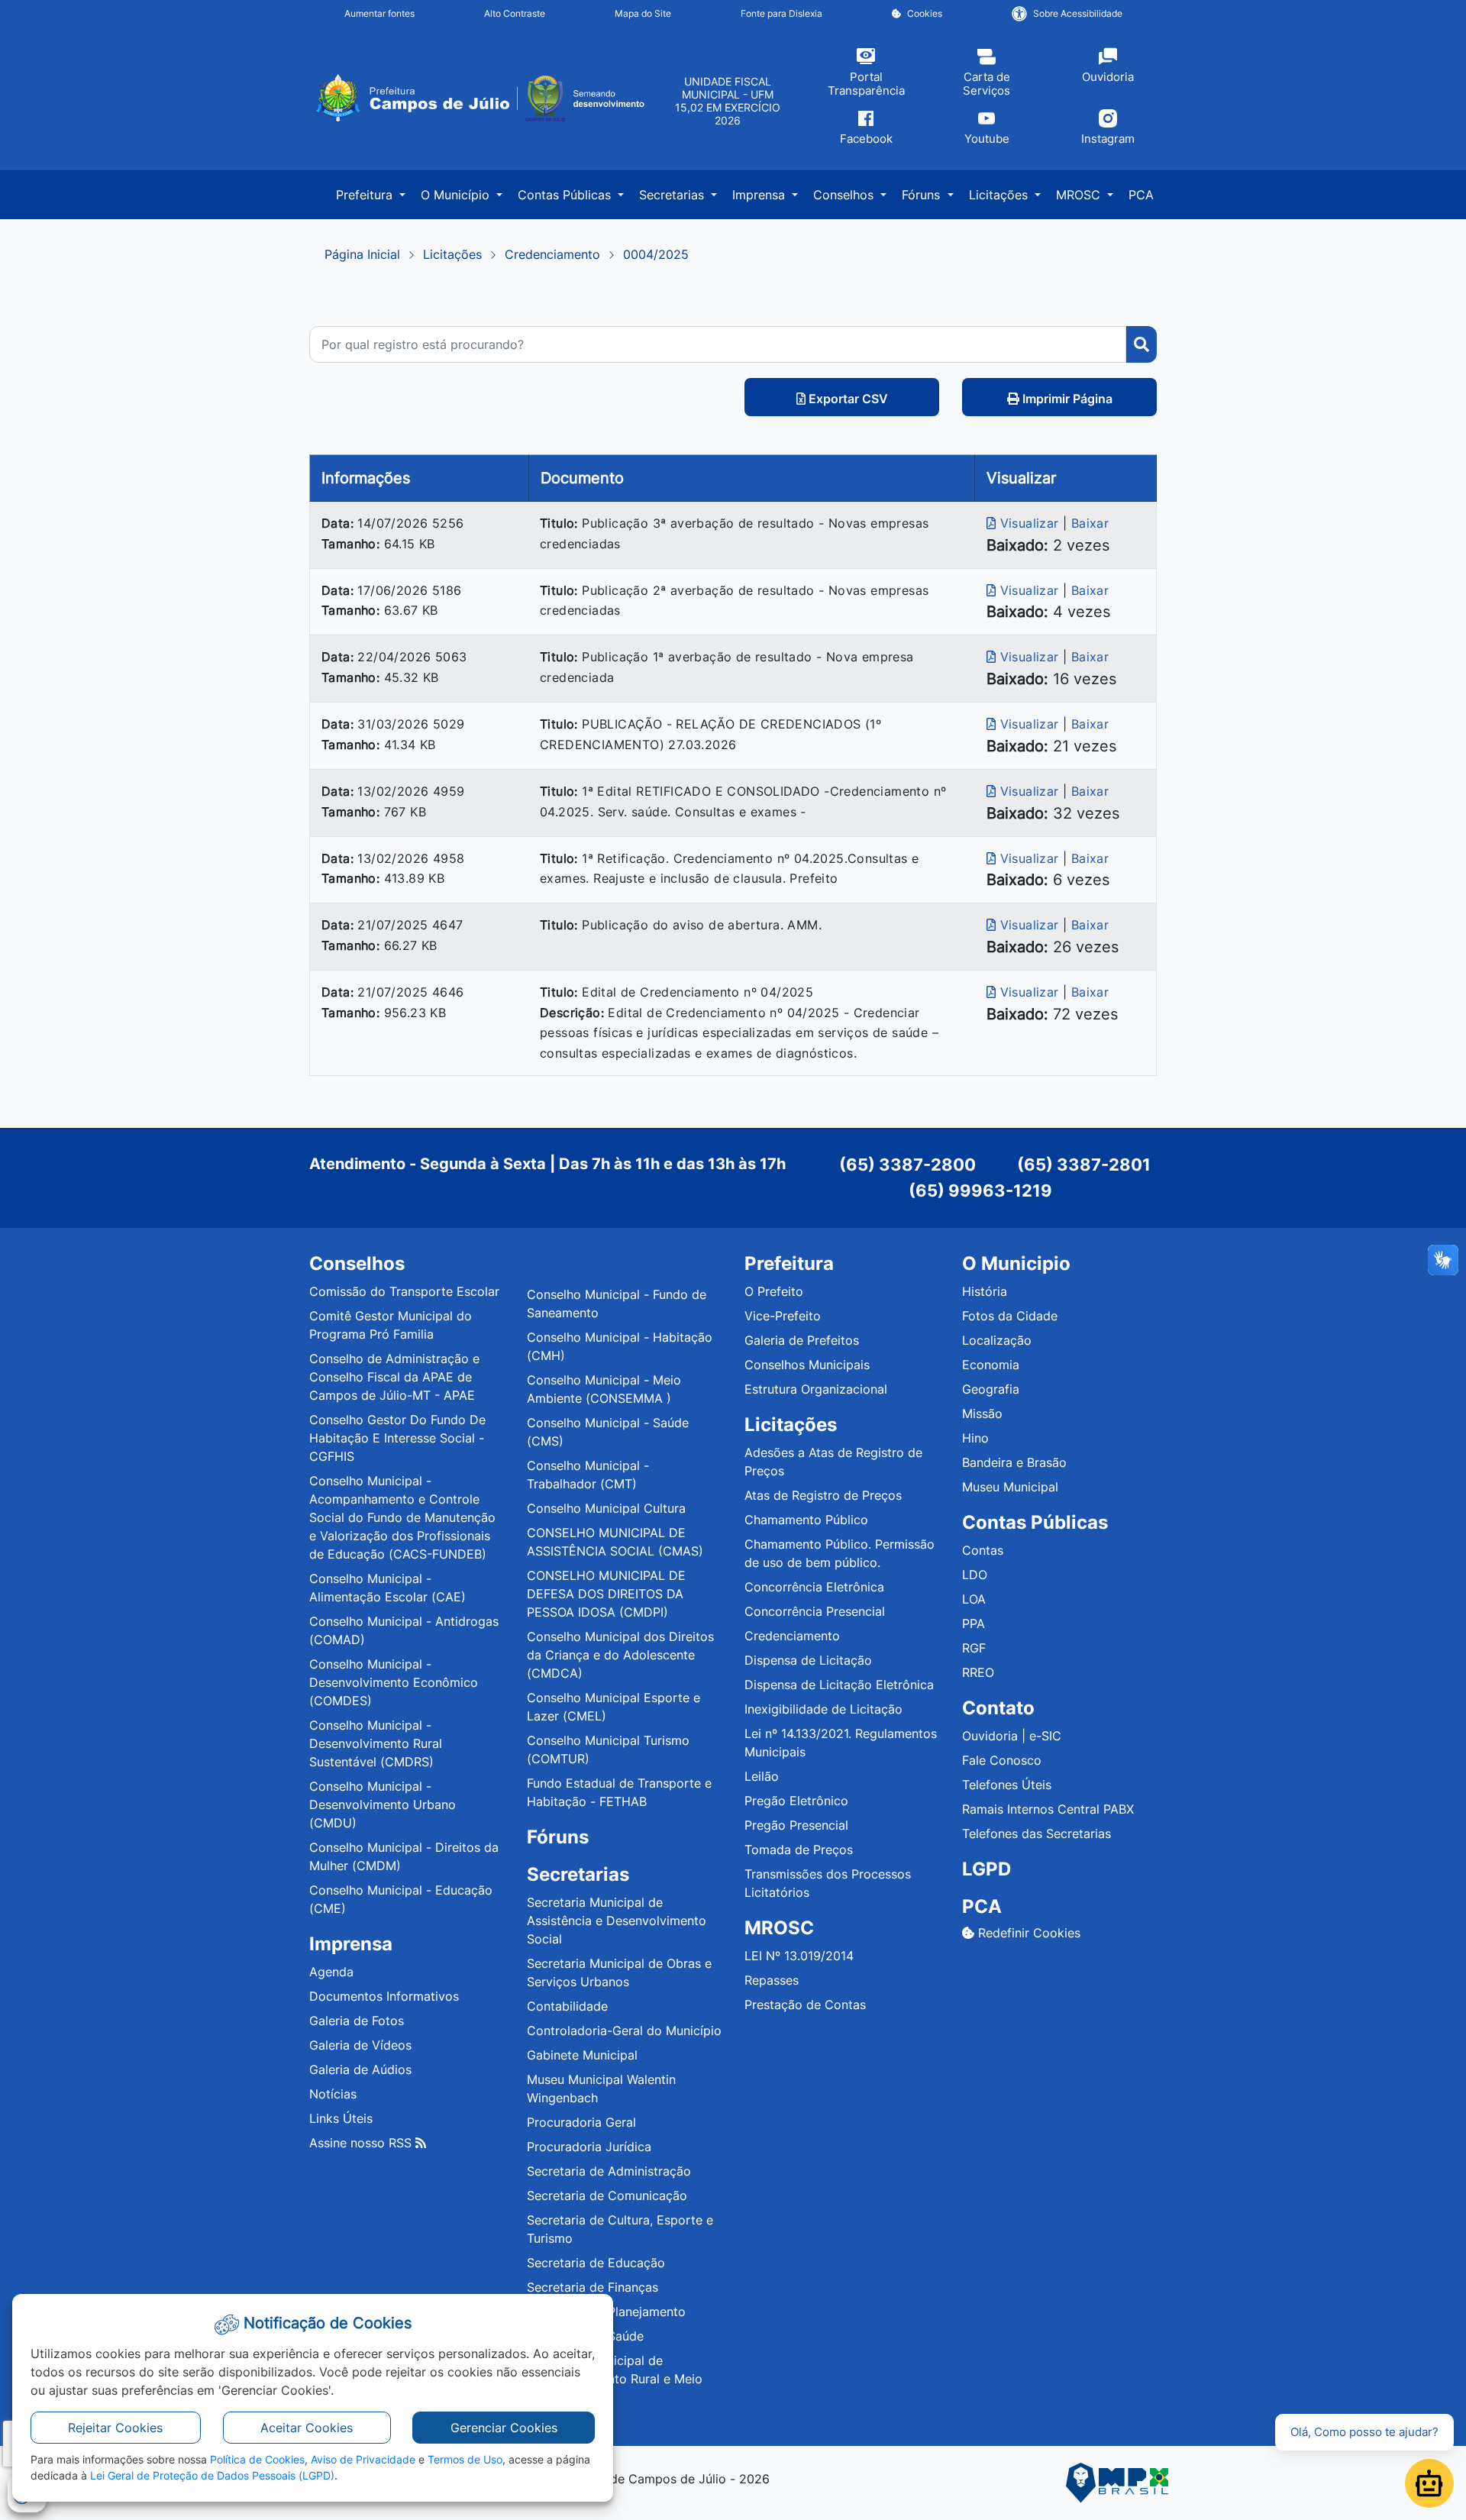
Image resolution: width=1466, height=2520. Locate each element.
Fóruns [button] (923, 195)
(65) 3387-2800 (907, 1165)
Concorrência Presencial (815, 1611)
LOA (974, 1599)
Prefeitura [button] (366, 195)
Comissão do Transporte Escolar (404, 1291)
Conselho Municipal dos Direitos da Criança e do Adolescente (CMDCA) (620, 1655)
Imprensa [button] (760, 195)
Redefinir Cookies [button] (1027, 1933)
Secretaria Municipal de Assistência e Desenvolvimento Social (617, 1921)
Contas (983, 1550)
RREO (978, 1672)
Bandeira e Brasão (1014, 1462)
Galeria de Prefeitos (802, 1340)
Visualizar (1029, 523)
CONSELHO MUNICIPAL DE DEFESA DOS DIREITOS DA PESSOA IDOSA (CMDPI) (606, 1594)
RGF (974, 1648)
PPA (974, 1623)
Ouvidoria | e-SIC (1012, 1736)
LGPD (986, 1869)
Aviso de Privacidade (363, 2459)
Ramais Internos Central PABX (1048, 1809)
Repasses (772, 1980)
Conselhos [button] (845, 195)
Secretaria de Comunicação (607, 2195)
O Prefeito (774, 1291)
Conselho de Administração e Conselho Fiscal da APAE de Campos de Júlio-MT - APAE (394, 1377)
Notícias (333, 2094)
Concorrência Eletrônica (814, 1587)
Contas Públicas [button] (566, 195)
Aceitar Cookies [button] (307, 2428)
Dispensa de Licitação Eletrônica (839, 1685)
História (985, 1291)
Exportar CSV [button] (847, 399)
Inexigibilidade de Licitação (823, 1709)
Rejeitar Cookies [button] (115, 2428)
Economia (991, 1365)
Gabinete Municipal (582, 2055)
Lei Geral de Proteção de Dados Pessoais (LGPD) (212, 2475)
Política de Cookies (257, 2459)
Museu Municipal (1010, 1487)
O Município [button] (457, 195)
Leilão (762, 1776)
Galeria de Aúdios (360, 2069)
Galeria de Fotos (357, 2021)
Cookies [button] (925, 13)
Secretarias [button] (673, 195)
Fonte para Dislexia (781, 13)
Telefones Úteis (1007, 1785)
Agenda (331, 1972)
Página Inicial (362, 254)
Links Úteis (341, 2118)
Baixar (1090, 523)
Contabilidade (567, 2006)
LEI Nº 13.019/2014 (799, 1956)
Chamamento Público (806, 1520)
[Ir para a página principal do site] (479, 99)
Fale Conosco (1002, 1760)
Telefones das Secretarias (1037, 1833)
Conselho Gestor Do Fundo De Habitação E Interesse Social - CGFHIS (397, 1438)
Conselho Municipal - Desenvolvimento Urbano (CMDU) (383, 1804)
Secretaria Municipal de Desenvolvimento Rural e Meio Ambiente (615, 2379)
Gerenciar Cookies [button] (504, 2428)
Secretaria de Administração (609, 2171)
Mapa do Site (643, 13)
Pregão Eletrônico (796, 1801)
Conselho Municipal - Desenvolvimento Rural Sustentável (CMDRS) (376, 1743)
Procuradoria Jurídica (589, 2147)
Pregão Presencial (796, 1825)
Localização (997, 1340)
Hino (975, 1438)
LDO (975, 1575)
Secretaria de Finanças (593, 2287)
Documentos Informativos (384, 1996)
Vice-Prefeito (783, 1316)
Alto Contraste (515, 13)
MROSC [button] (1080, 195)
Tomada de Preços (799, 1850)
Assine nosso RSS (362, 2143)
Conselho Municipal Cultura (606, 1508)
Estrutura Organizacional (816, 1389)
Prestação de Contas (805, 2005)
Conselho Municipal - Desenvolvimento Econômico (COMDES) (394, 1682)
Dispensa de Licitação (808, 1660)
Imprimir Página (1066, 399)
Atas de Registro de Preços (823, 1495)
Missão (982, 1413)
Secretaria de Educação (596, 2263)
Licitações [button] (1000, 195)
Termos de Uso (465, 2459)
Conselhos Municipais (807, 1365)
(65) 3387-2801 (1084, 1165)
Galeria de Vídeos (360, 2045)
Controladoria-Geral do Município (624, 2031)
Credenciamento (552, 254)
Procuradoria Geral (581, 2122)
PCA (1141, 195)
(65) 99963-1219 (980, 1191)
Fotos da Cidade (1010, 1316)
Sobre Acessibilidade (1078, 13)
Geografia (991, 1389)
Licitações (452, 254)
